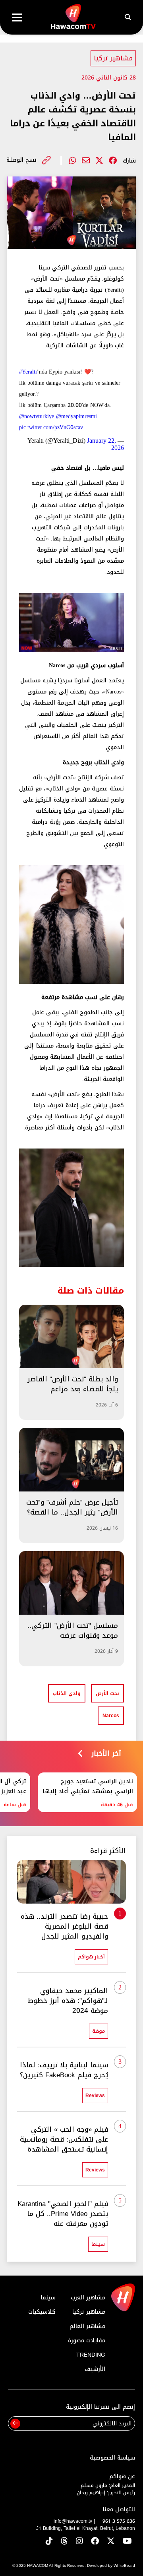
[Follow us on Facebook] (95, 2542)
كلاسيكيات (42, 2312)
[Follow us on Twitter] (111, 2542)
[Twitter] (99, 161)
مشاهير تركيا (113, 58)
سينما (48, 2298)
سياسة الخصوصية (112, 2458)
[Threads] (64, 2542)
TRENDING (91, 2355)
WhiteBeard (124, 2565)
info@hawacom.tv (73, 2521)
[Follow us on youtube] (127, 2542)
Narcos (111, 1716)
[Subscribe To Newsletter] (15, 2424)
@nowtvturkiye (37, 416)
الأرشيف (95, 2369)
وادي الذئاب (67, 1693)
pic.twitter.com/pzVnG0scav (51, 427)
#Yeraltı (28, 372)
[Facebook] (113, 161)
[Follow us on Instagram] (79, 2542)
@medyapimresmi (76, 416)
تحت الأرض (107, 1693)
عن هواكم (122, 2476)
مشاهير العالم (87, 2326)
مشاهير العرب (88, 2298)
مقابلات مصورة (87, 2341)
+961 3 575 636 (117, 2521)
